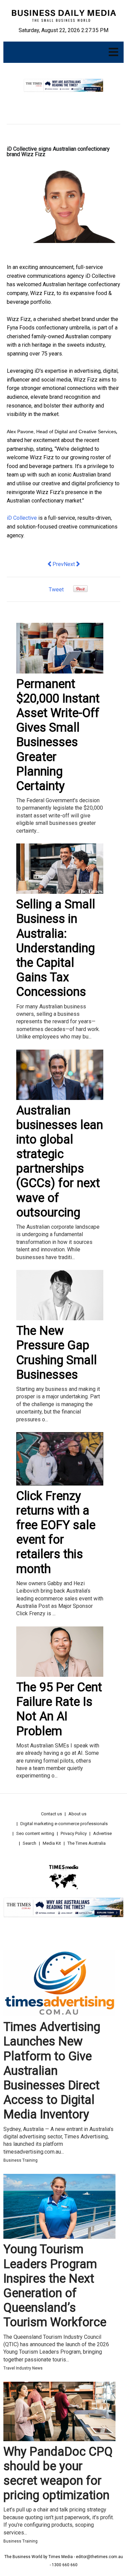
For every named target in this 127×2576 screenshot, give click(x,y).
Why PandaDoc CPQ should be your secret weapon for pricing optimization (58, 2474)
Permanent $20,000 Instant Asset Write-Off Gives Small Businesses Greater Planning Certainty (58, 735)
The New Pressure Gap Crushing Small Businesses (57, 1353)
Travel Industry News (23, 2368)
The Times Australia (87, 1843)
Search (29, 1843)
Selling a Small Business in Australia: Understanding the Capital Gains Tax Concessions (56, 948)
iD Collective (22, 518)
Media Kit (52, 1843)
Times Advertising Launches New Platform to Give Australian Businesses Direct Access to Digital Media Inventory (52, 2071)
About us (77, 1814)
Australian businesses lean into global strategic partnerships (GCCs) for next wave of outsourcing (60, 1161)
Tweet (56, 590)
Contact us (51, 1814)
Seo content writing (35, 1833)
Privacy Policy (74, 1833)
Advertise (102, 1833)
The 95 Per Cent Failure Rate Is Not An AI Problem (59, 1709)
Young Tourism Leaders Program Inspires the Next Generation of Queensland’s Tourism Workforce (55, 2286)
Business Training (20, 2160)
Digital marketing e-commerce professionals (64, 1824)
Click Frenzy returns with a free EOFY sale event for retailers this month (56, 1532)
